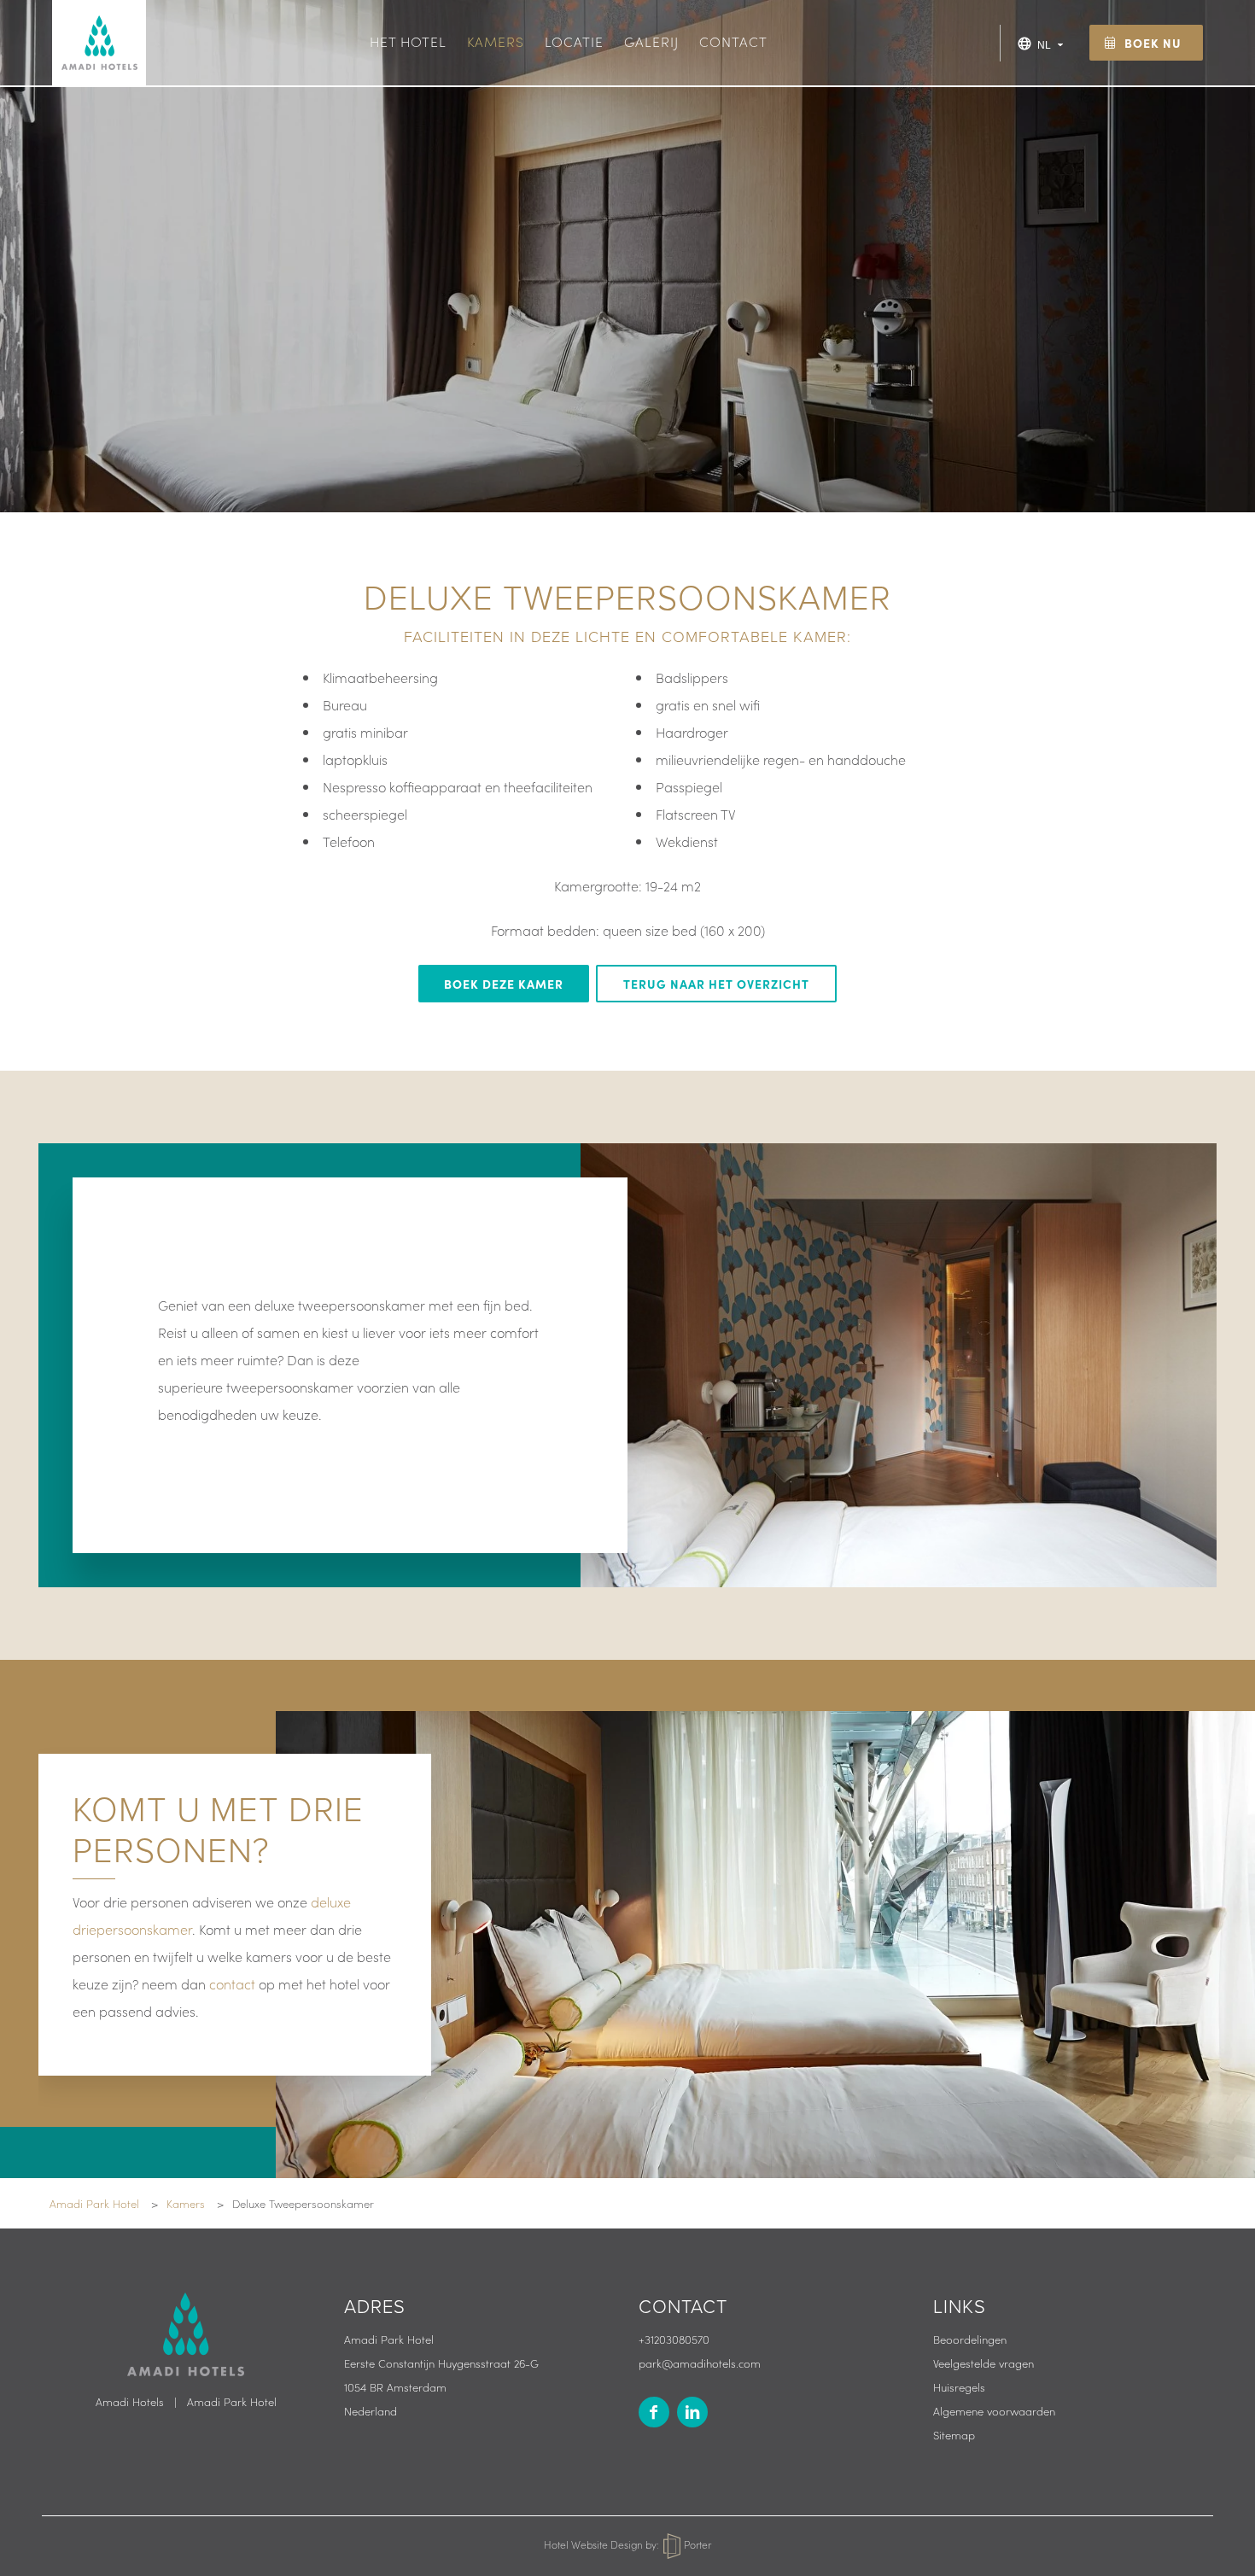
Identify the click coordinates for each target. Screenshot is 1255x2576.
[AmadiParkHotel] (654, 2412)
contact (232, 1983)
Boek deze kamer (504, 984)
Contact (733, 41)
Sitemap (954, 2435)
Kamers (496, 41)
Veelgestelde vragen (984, 2363)
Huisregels (959, 2387)
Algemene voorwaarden (994, 2411)
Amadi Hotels (130, 2401)
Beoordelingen (970, 2339)
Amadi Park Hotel (232, 2401)
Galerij (651, 41)
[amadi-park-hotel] (692, 2412)
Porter (696, 2544)
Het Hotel (408, 41)
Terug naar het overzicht (716, 984)
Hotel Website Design (593, 2544)
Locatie (574, 41)
